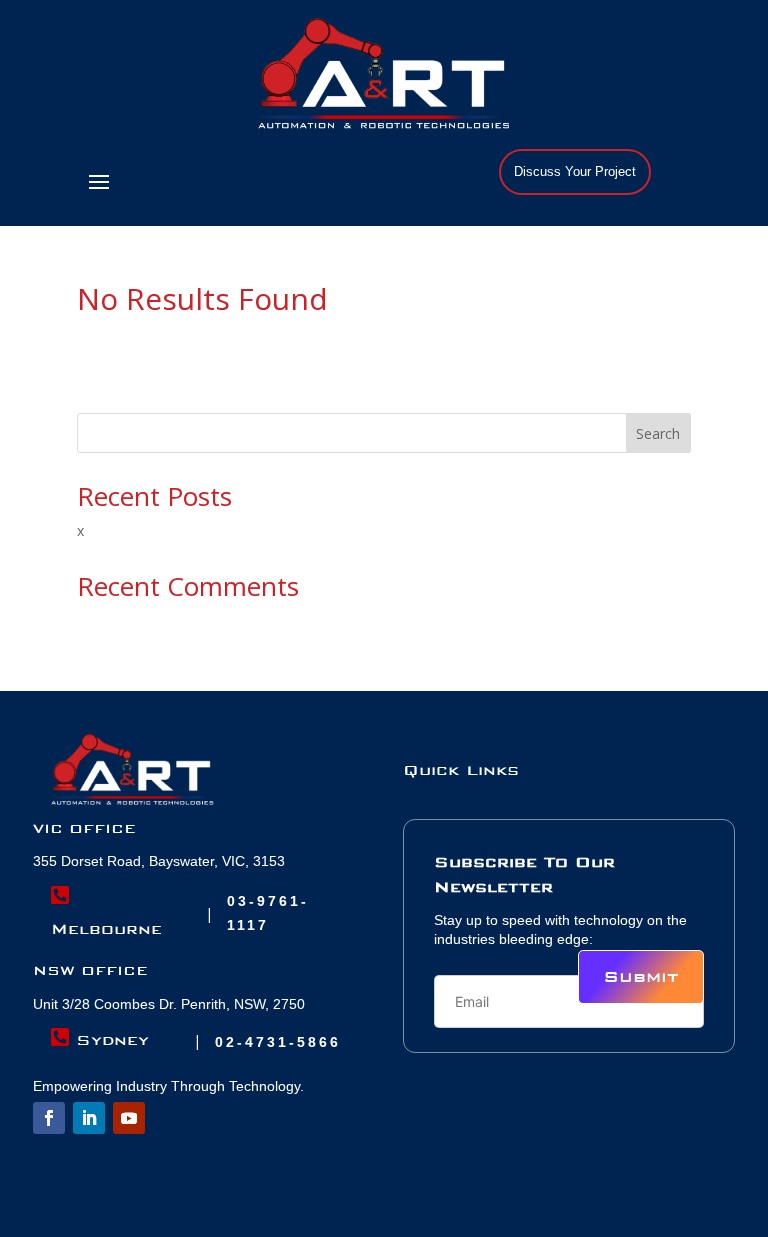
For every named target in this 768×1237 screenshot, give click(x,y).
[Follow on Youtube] (129, 1118)
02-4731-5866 (278, 1042)
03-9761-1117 (268, 913)
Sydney (100, 1038)
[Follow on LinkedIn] (89, 1118)
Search (658, 433)
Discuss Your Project (575, 171)
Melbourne (106, 912)
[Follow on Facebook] (49, 1118)
